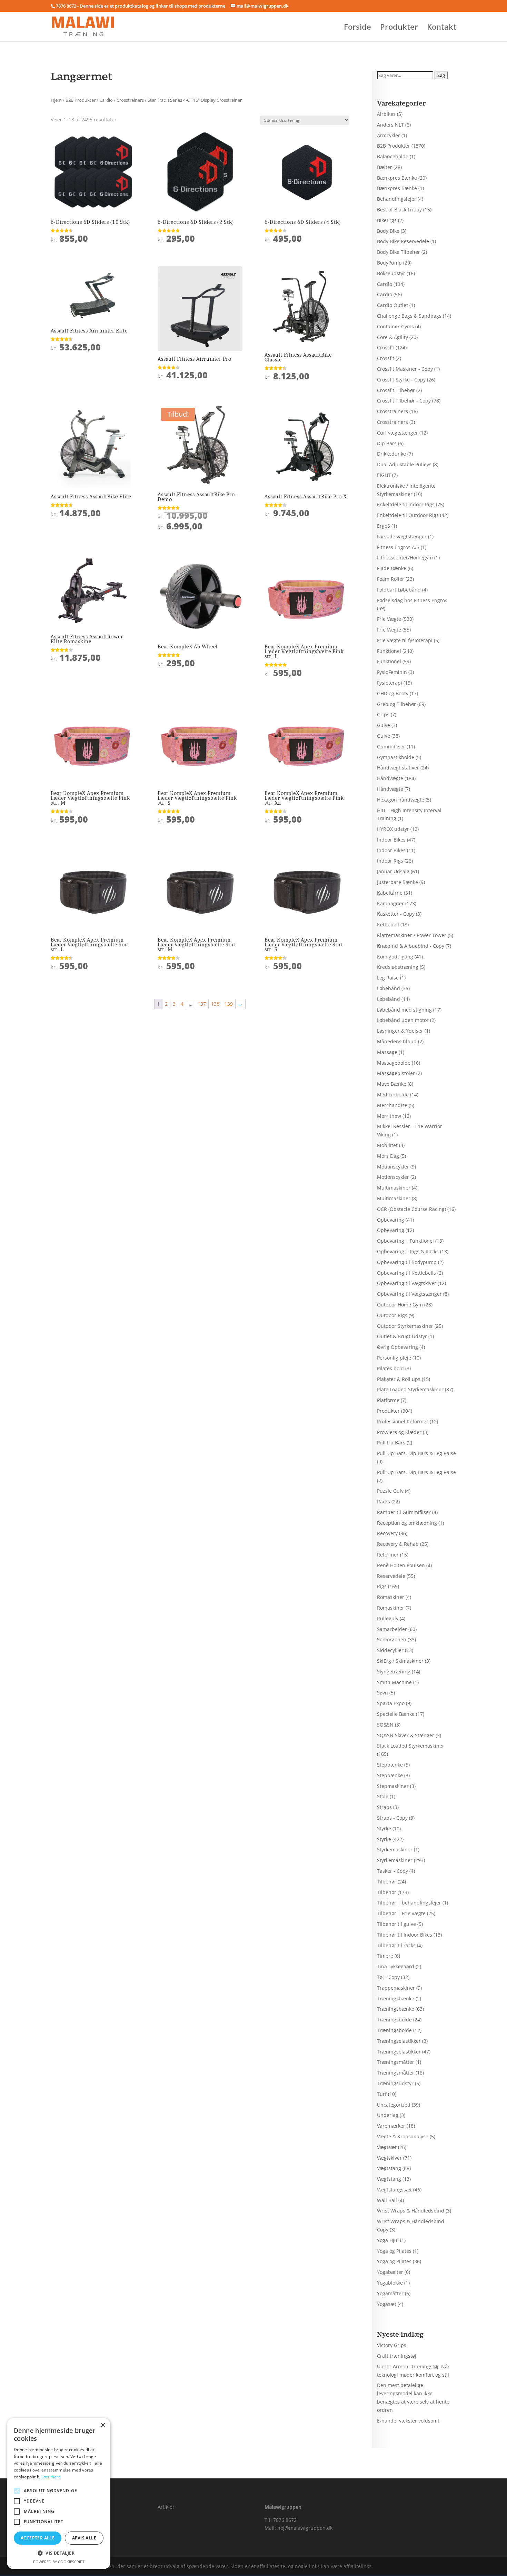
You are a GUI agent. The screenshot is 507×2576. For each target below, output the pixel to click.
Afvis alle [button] (84, 2538)
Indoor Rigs (390, 861)
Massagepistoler (396, 1073)
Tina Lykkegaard (396, 1966)
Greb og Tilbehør (396, 704)
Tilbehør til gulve (396, 1924)
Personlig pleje (394, 1358)
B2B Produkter (81, 100)
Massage (387, 1052)
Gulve (384, 725)
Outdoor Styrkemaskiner (405, 1326)
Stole (383, 1796)
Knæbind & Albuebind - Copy (411, 946)
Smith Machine (394, 1682)
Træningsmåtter (396, 2062)
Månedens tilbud (397, 1041)
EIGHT (384, 475)
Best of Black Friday (399, 210)
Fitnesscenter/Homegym (405, 558)
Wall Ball (387, 2200)
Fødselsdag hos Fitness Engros (412, 600)
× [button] (103, 2425)
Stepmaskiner (393, 1786)
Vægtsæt (387, 2147)
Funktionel (389, 651)
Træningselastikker (399, 2041)
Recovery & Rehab (398, 1544)
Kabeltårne (390, 893)
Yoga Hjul (388, 2240)
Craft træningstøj (397, 2356)
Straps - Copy (392, 1818)
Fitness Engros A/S (398, 547)
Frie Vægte (389, 619)
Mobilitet (387, 1145)
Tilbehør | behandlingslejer (409, 1903)
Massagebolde (394, 1063)
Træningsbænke (396, 1998)
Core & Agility (392, 337)
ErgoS (384, 526)
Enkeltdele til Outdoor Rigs (408, 515)
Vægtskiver (389, 2158)
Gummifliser (391, 747)
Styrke (384, 1828)
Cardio (106, 100)
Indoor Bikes (391, 840)
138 (215, 1004)
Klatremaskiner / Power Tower (412, 935)
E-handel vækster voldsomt (408, 2421)
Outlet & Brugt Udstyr (402, 1336)
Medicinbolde (393, 1095)
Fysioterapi (390, 683)
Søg (441, 75)
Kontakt (442, 28)
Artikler (166, 2507)
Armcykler (389, 135)
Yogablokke (390, 2283)
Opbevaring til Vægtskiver (407, 1283)
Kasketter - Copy (396, 914)
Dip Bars (387, 443)
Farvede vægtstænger (402, 536)
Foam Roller (391, 579)
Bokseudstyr (391, 273)
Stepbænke (390, 1765)
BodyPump (389, 263)
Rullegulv (388, 1618)
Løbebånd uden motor (403, 1020)
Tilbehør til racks (396, 1945)
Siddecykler (390, 1650)
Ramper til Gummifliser (404, 1512)
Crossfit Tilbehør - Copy (404, 401)
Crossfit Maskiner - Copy (405, 369)
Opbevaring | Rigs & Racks (408, 1251)
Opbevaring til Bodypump (407, 1262)
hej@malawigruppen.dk (305, 2528)
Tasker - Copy (392, 1871)
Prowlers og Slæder (399, 1432)
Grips (383, 714)
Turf (382, 2094)
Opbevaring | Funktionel (405, 1241)
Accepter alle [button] (38, 2538)
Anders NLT (390, 125)
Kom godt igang (395, 957)
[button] (59, 2553)
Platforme (388, 1400)
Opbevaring (391, 1220)
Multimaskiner (394, 1188)
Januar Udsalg (393, 871)
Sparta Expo (391, 1703)
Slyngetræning (394, 1672)
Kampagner (390, 903)
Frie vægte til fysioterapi (405, 640)
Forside (357, 28)
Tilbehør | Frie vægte (401, 1913)
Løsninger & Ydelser (400, 1031)
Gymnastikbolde (396, 757)
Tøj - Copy (388, 1977)
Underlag (388, 2115)
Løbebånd (389, 988)
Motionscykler (393, 1167)
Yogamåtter (390, 2293)
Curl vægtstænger (397, 433)
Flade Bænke (392, 568)
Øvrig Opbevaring (397, 1347)
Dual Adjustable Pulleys (404, 464)
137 (202, 1004)
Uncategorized (394, 2105)
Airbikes (386, 114)
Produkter (399, 28)
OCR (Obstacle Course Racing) (411, 1209)
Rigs (382, 1586)
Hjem (56, 100)
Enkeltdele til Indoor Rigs (406, 504)
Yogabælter (390, 2272)
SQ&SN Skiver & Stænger (406, 1735)
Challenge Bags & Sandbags (409, 316)
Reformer (388, 1555)
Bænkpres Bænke (397, 178)
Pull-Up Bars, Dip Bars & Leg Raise (416, 1453)
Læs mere (51, 2477)
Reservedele (391, 1576)
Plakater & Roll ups (399, 1379)
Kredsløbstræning (398, 967)
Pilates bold (390, 1368)
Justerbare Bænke (397, 882)
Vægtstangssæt (394, 2190)
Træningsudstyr (395, 2083)
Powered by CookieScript (59, 2562)
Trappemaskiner (396, 1988)
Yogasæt (387, 2304)
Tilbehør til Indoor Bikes (405, 1935)
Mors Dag (388, 1156)
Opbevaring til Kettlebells (406, 1273)
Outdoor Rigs (392, 1315)
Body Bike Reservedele (403, 241)
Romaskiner (391, 1597)
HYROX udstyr (393, 829)
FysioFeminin (392, 672)
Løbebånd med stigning (404, 1010)
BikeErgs (387, 220)
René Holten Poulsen (401, 1565)
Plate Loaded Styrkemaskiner (410, 1389)
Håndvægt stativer (398, 768)
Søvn (382, 1693)
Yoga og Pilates (394, 2251)
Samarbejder (392, 1629)
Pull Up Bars (391, 1443)
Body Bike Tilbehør (399, 252)
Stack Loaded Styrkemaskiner (411, 1746)
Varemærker (391, 2126)
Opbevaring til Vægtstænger (409, 1294)
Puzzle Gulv (390, 1491)
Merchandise (392, 1105)
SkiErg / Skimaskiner (400, 1661)
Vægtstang (389, 2168)
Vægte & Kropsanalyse (403, 2136)
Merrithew (389, 1116)
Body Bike (388, 231)
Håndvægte (390, 778)
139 (229, 1004)
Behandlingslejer (397, 199)
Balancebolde (393, 156)
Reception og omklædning (407, 1523)
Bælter (385, 167)
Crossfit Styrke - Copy (401, 380)
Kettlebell (388, 924)
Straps (384, 1807)
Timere (385, 1956)
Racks (384, 1501)
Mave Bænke (392, 1084)
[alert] (59, 2494)
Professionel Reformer (403, 1421)
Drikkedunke (391, 454)
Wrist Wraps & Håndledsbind (411, 2211)
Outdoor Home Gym (400, 1305)
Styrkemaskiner (395, 1849)
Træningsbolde (394, 2020)
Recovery (387, 1533)
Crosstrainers (130, 100)
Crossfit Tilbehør (396, 390)
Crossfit (386, 347)
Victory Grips (392, 2345)
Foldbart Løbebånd (399, 590)
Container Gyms (395, 326)
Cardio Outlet (392, 305)
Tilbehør (387, 1882)
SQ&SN (385, 1725)
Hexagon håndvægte (401, 800)
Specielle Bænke (396, 1714)
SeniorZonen (392, 1639)
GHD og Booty (393, 693)
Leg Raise (388, 978)
